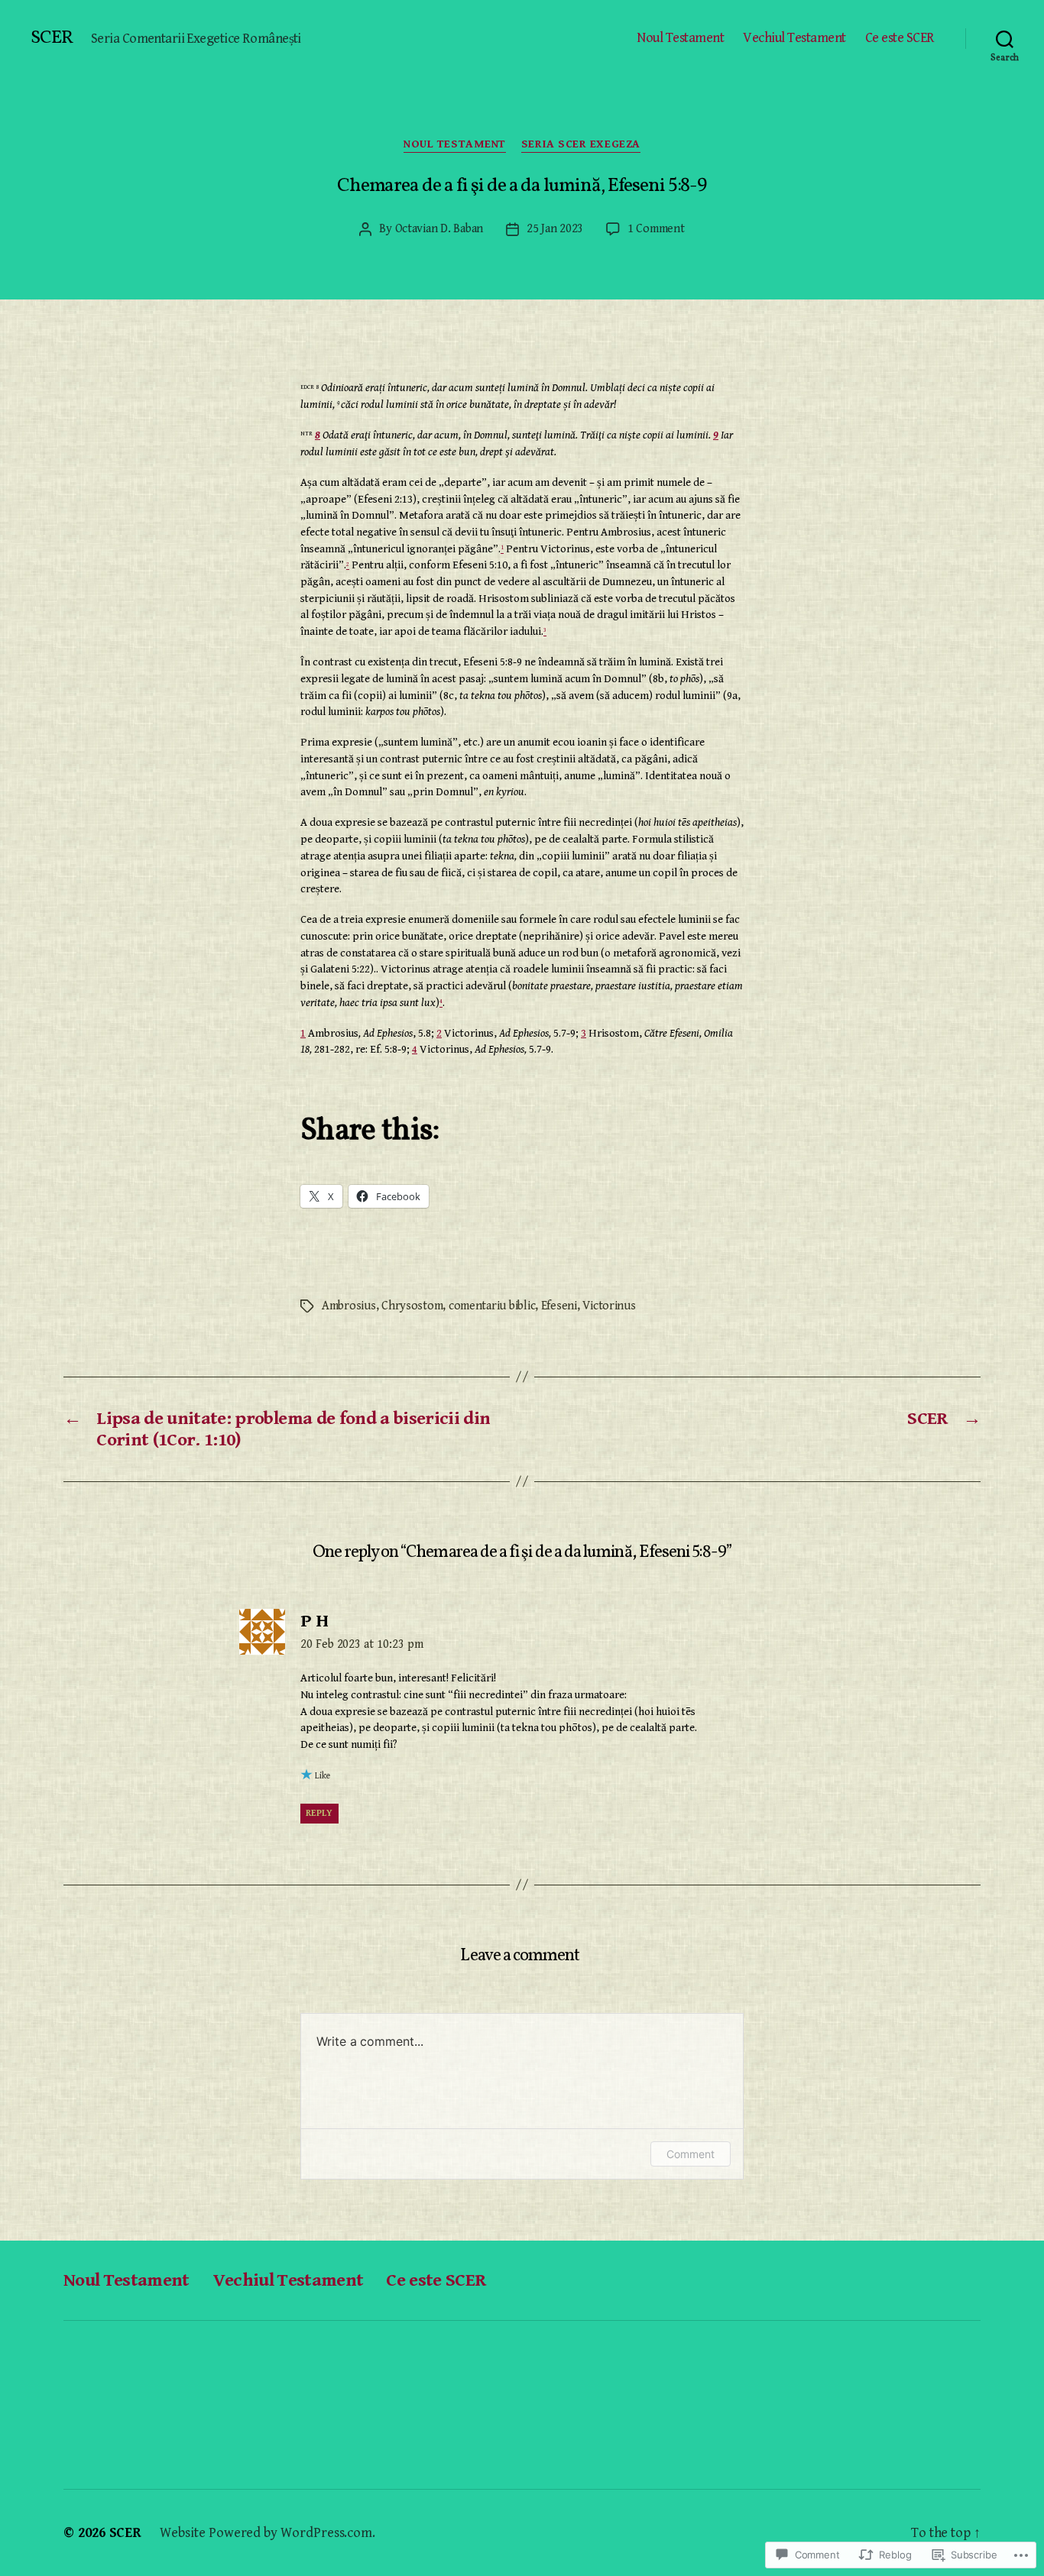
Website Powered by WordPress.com (266, 2533)
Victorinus (609, 1306)
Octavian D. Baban (439, 229)
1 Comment (656, 229)
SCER (52, 38)
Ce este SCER (900, 38)
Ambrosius (349, 1306)
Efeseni (559, 1306)
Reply (319, 1813)
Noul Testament (680, 38)
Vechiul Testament (794, 38)
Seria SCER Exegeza (581, 144)
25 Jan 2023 (555, 229)
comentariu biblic (492, 1306)
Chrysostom (412, 1306)
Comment (691, 2154)
